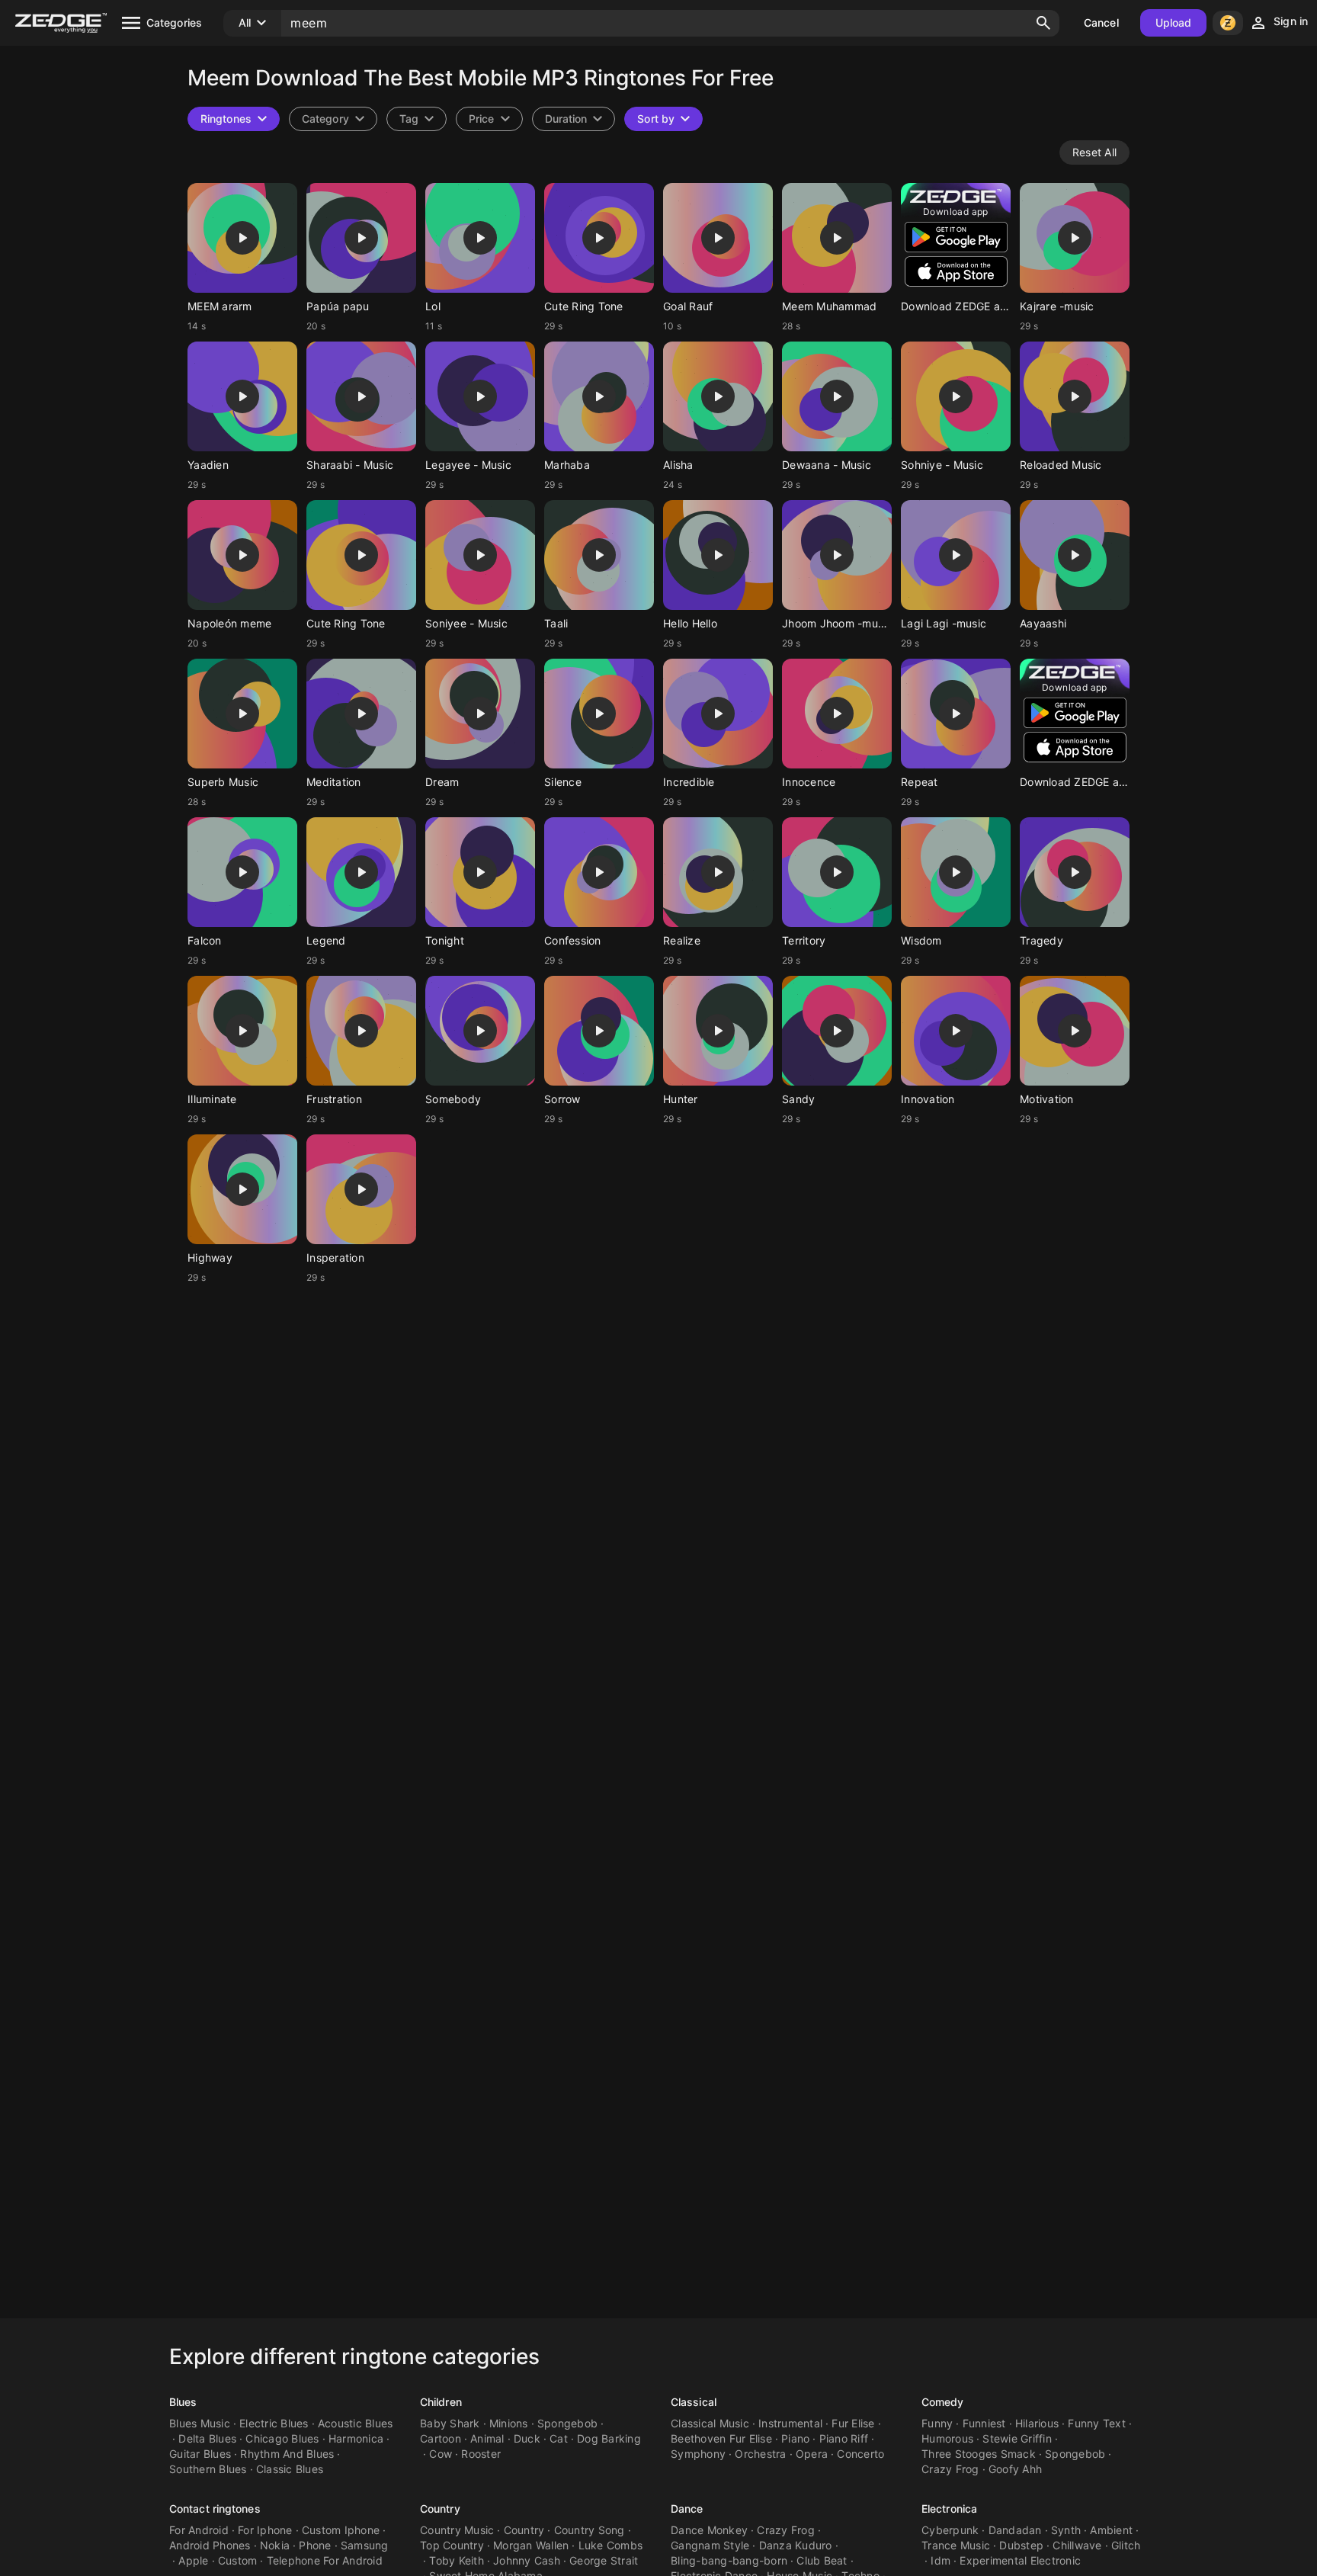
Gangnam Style (710, 2545)
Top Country (452, 2545)
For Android (199, 2530)
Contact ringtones (215, 2509)
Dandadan (1015, 2530)
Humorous (947, 2438)
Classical (694, 2402)
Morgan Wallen (531, 2545)
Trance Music (956, 2545)
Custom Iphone (341, 2530)
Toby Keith (457, 2560)
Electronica (949, 2509)
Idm (940, 2560)
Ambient (1111, 2530)
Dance (687, 2509)
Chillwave (1077, 2545)
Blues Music (200, 2423)
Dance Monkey (709, 2530)
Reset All (1094, 152)
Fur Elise (853, 2423)
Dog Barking (609, 2438)
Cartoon (441, 2438)
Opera (812, 2454)
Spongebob (567, 2423)
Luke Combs (611, 2545)
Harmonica (356, 2438)
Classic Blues (290, 2469)
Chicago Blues (282, 2438)
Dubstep (1021, 2545)
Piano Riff (844, 2438)
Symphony (698, 2454)
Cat (559, 2438)
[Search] (1043, 23)
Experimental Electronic (1020, 2560)
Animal (487, 2438)
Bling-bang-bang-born (729, 2560)
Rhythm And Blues (287, 2454)
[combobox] (417, 119)
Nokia (275, 2545)
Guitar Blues (200, 2454)
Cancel (1101, 22)
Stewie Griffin (1017, 2438)
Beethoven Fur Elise (721, 2438)
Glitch (1126, 2545)
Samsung (365, 2545)
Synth (1066, 2530)
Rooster (481, 2454)
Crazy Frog (950, 2469)
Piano (795, 2438)
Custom (238, 2560)
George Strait (604, 2560)
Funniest (984, 2423)
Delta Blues (207, 2438)
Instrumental (790, 2423)
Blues (183, 2402)
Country (440, 2509)
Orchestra (760, 2454)
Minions (509, 2423)
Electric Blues (274, 2423)
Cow (441, 2454)
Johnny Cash (527, 2560)
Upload (1174, 22)
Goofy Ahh (1015, 2469)
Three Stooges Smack (979, 2454)
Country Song (590, 2530)
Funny (937, 2423)
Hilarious (1037, 2423)
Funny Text (1097, 2423)
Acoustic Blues (356, 2423)
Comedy (943, 2402)
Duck (527, 2438)
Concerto (860, 2454)
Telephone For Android (325, 2560)
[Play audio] (242, 238)
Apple (193, 2560)
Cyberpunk (950, 2530)
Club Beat (822, 2560)
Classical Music (710, 2423)
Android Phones (210, 2545)
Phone (315, 2545)
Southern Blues (208, 2469)
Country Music (457, 2530)
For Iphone (265, 2530)
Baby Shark (450, 2423)
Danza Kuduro (796, 2545)
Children (441, 2402)
